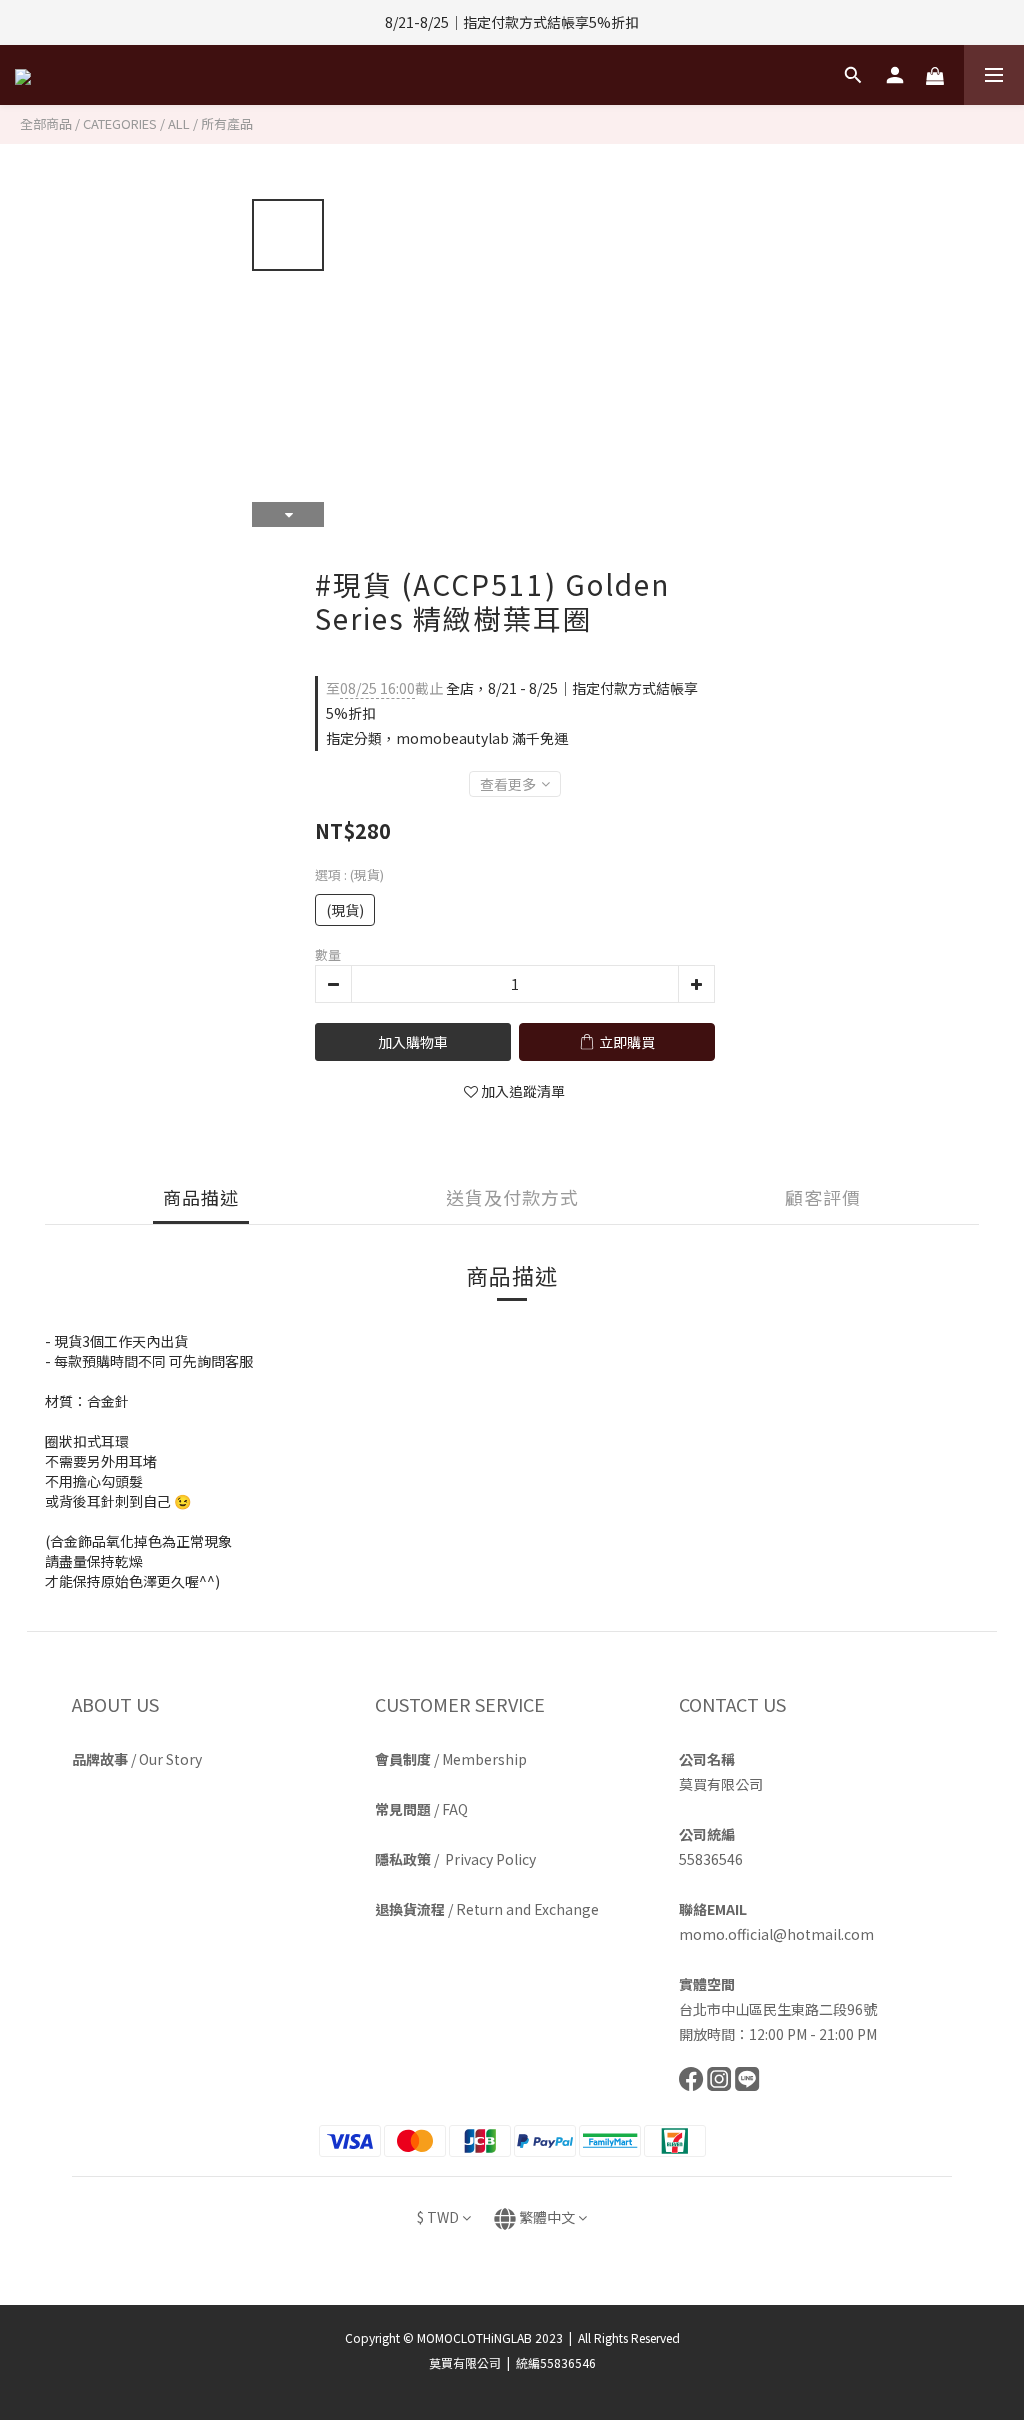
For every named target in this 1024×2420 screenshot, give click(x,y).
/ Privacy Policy (455, 1859)
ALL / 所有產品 (210, 123)
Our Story (170, 1759)
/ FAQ (421, 1809)
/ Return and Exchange (487, 1909)
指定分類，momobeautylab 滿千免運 (447, 738)
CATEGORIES (120, 123)
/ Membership (451, 1759)
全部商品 (46, 123)
